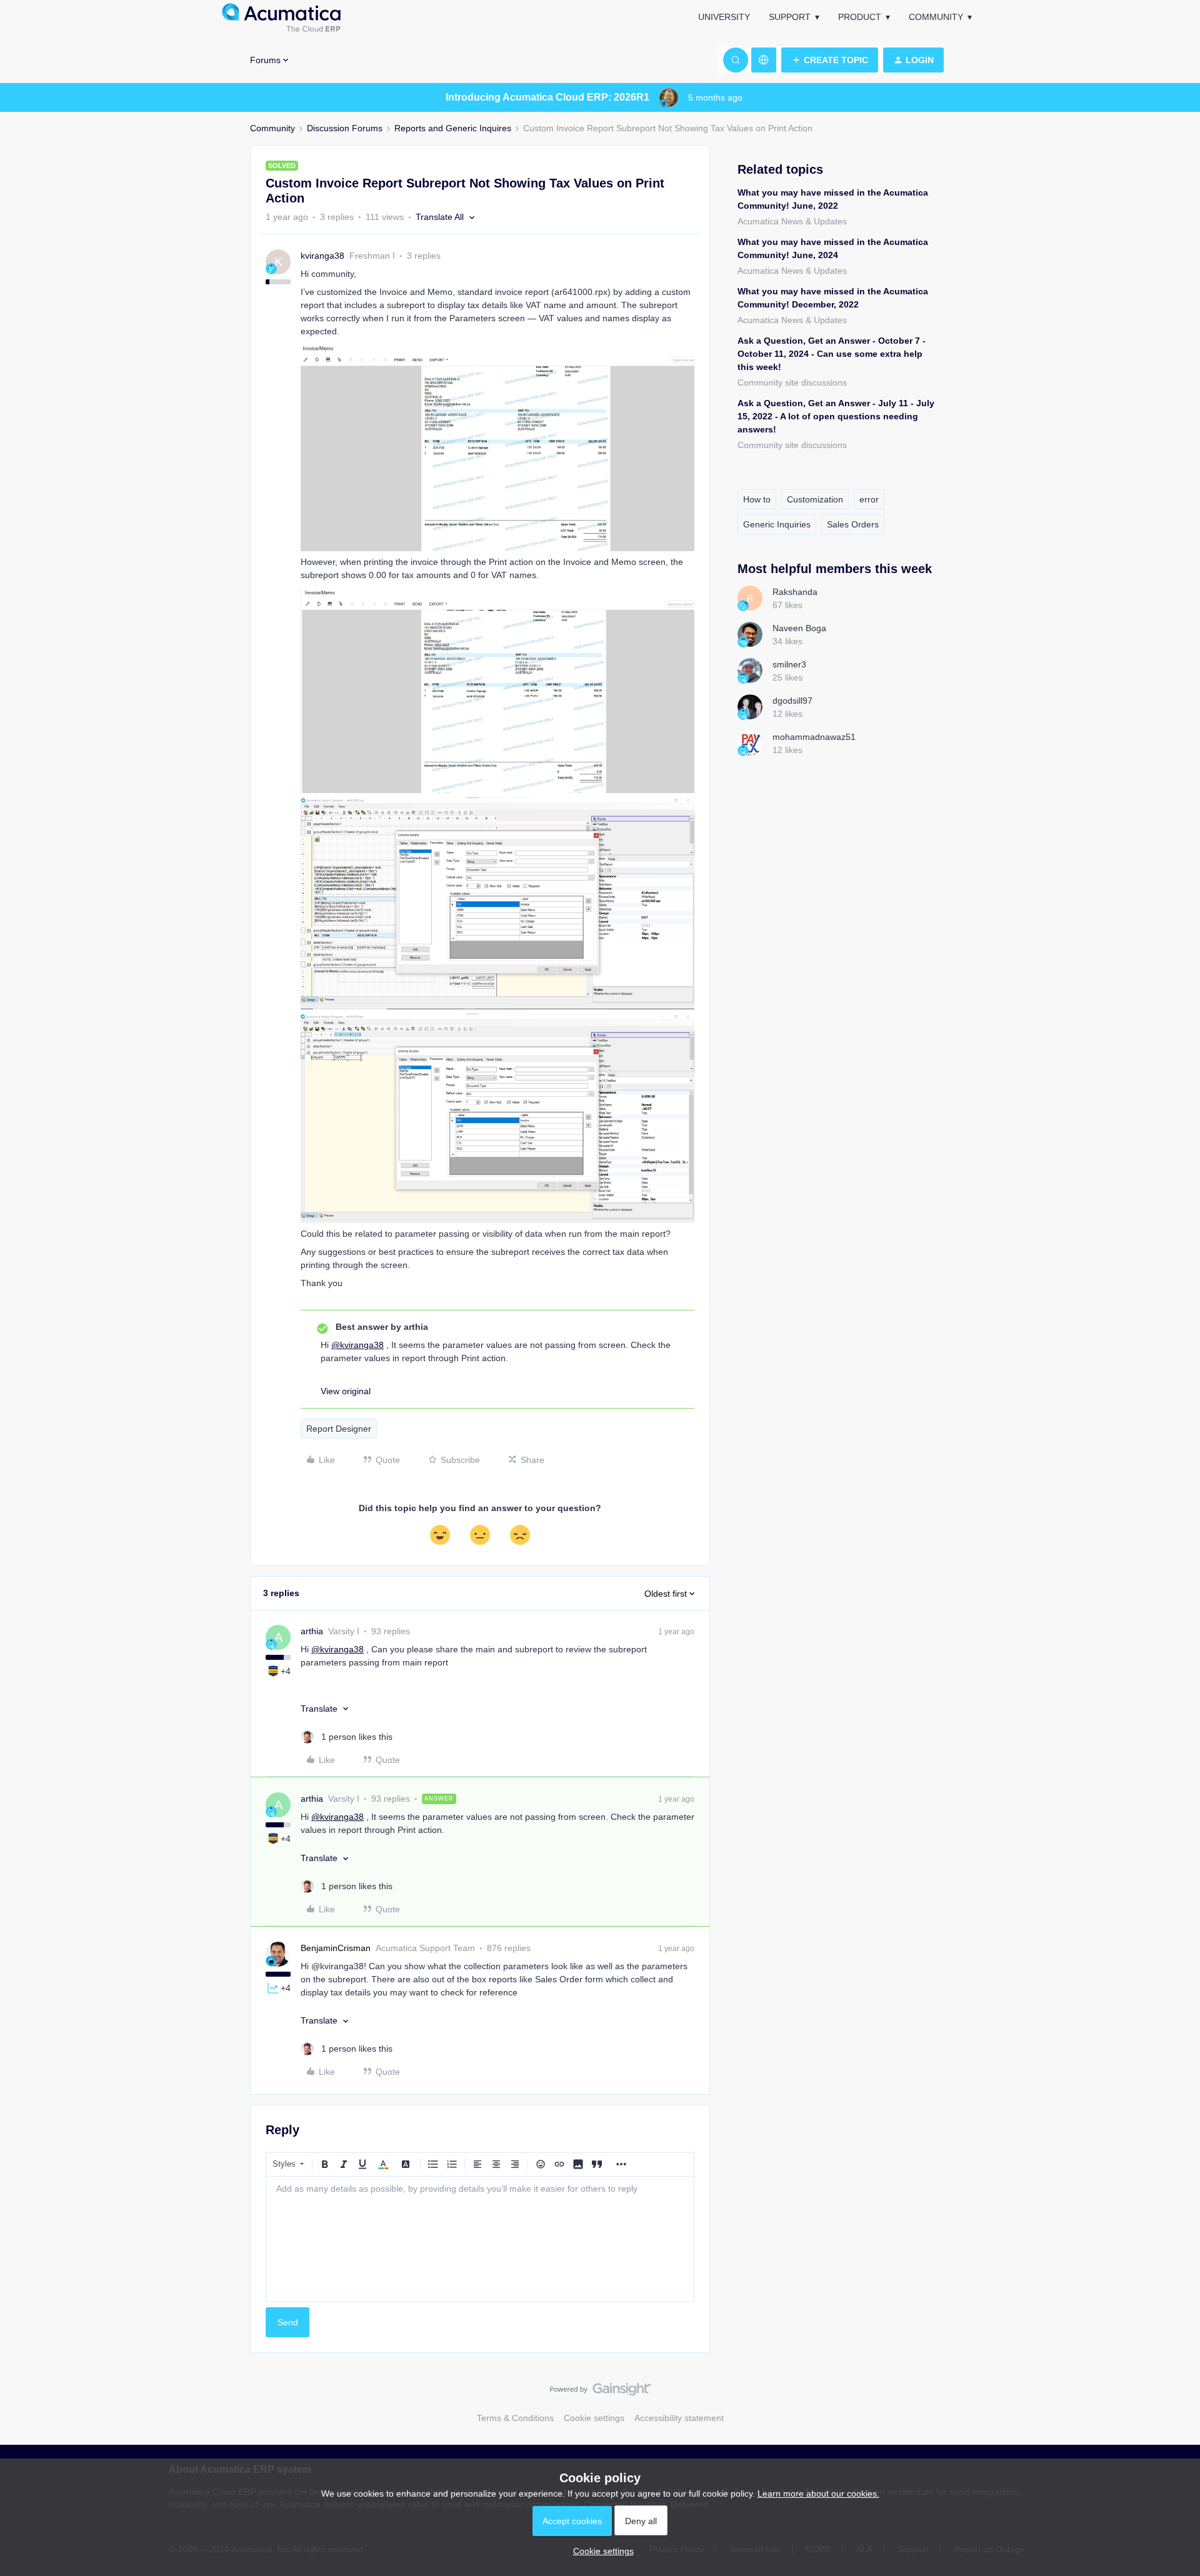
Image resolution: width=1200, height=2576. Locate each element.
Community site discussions (792, 382)
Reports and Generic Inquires (453, 128)
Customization (815, 499)
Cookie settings (594, 2418)
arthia (312, 1631)
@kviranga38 (357, 1345)
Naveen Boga (799, 628)
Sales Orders (853, 524)
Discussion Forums (345, 128)
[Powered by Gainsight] (600, 2392)
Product (860, 17)
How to (757, 499)
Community (936, 17)
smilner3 (789, 664)
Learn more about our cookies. (818, 2494)
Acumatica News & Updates (792, 221)
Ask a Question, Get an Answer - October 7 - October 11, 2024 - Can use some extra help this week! (832, 354)
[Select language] (764, 60)
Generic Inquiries (777, 524)
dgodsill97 (792, 701)
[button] (830, 60)
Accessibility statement (679, 2418)
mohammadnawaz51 (814, 737)
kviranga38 (322, 256)
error (869, 499)
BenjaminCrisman (336, 1948)
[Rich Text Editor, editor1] (480, 2239)
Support (790, 17)
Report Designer (339, 1429)
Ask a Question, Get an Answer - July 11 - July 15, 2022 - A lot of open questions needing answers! (836, 416)
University (724, 17)
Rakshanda (795, 592)
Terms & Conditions (515, 2418)
